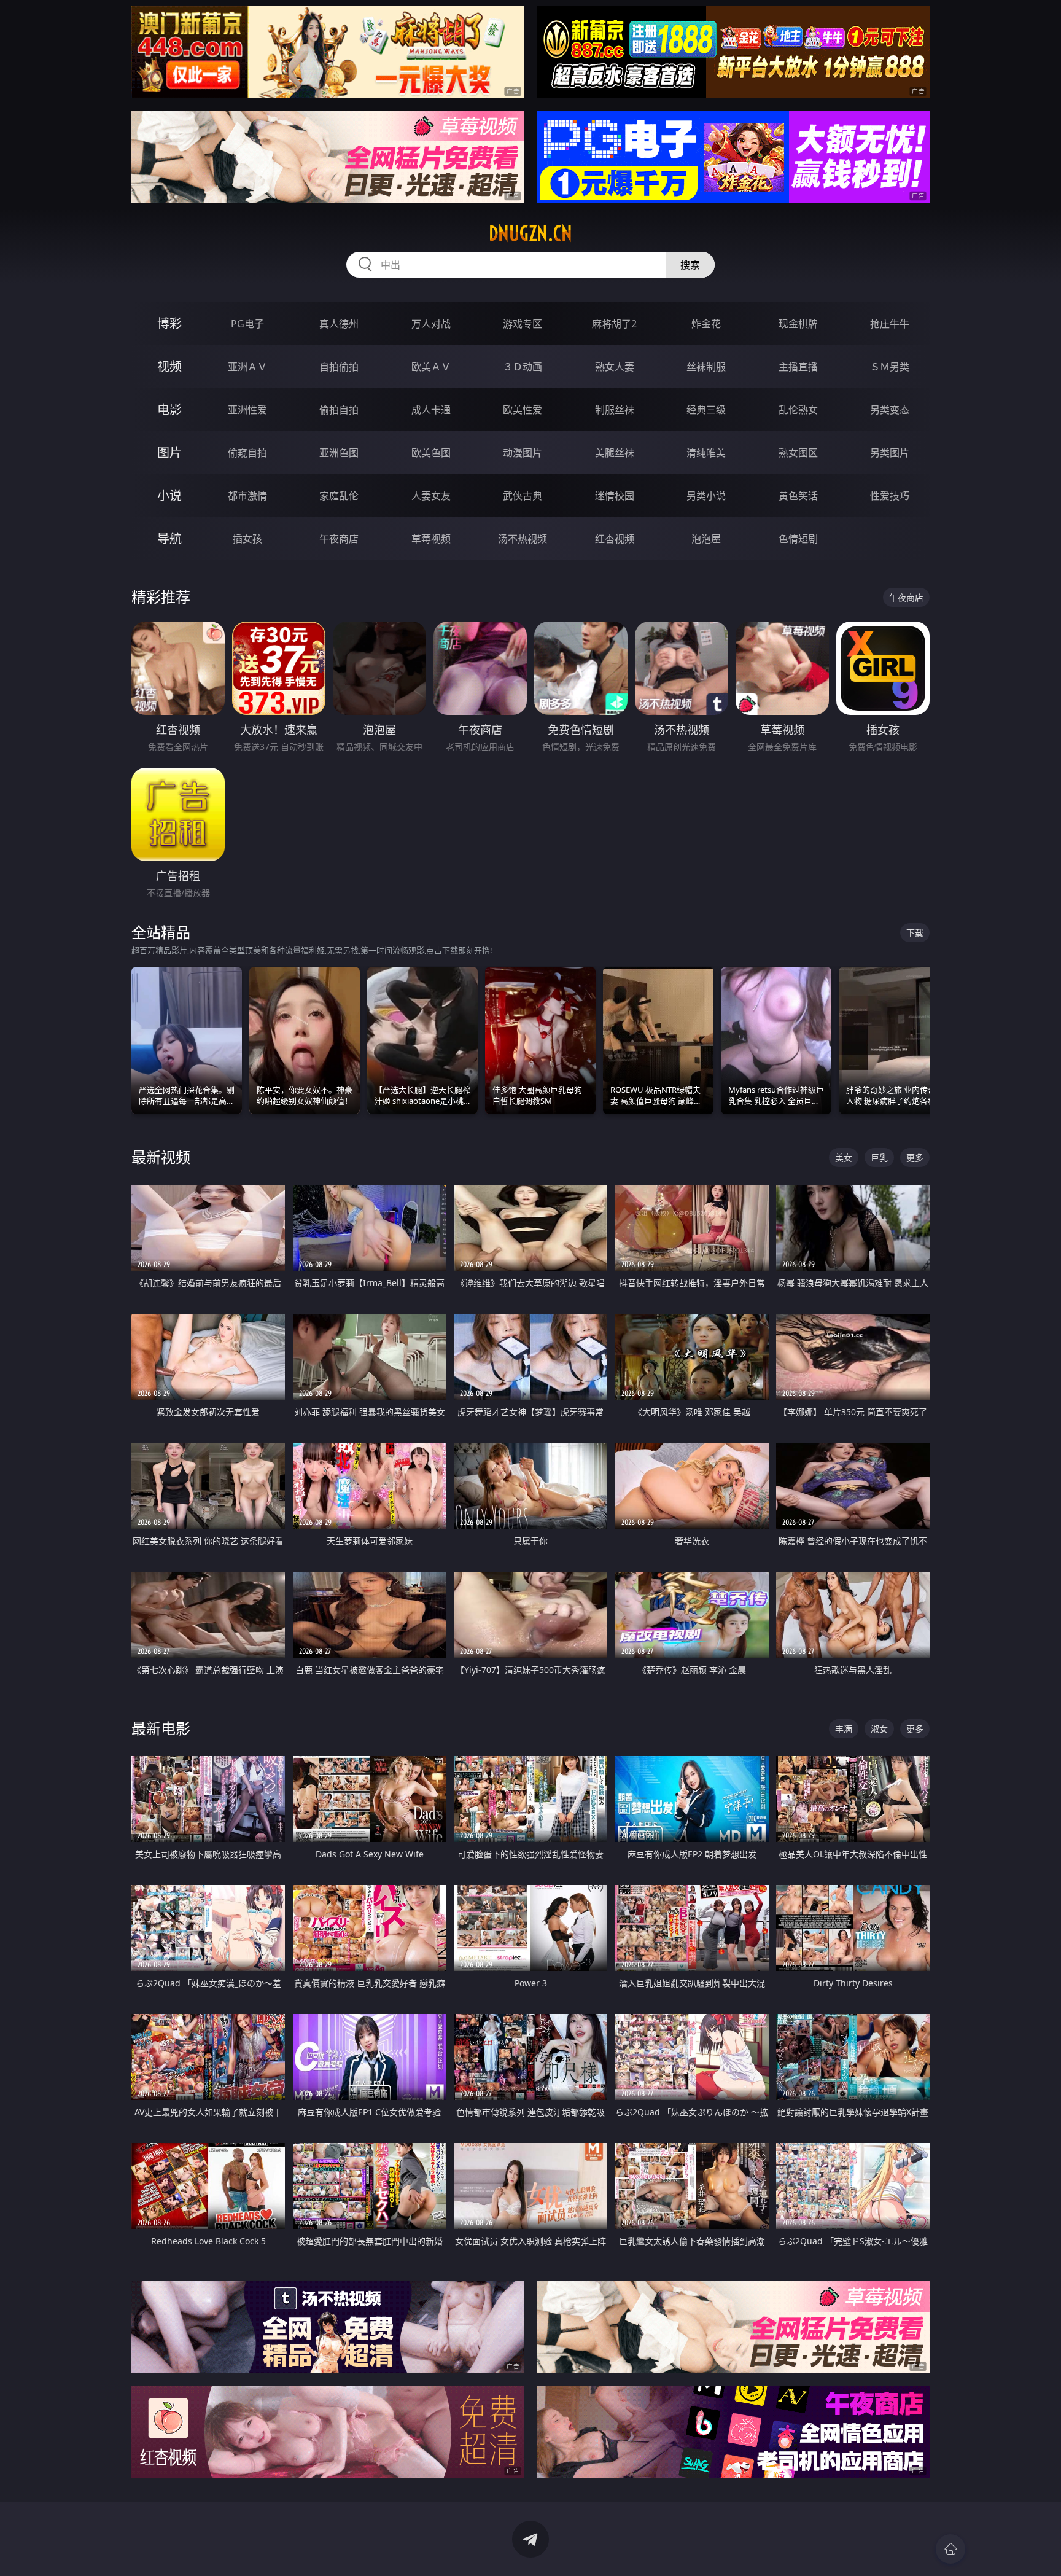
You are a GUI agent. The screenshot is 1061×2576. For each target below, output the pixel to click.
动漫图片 (523, 453)
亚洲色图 (339, 453)
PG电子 (247, 324)
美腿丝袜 (615, 453)
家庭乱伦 (339, 496)
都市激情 (247, 496)
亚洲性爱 (247, 410)
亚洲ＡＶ (247, 367)
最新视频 (161, 1157)
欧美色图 (431, 453)
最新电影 (161, 1728)
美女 (844, 1157)
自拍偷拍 (339, 367)
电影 (169, 409)
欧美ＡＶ (431, 367)
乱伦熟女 (798, 410)
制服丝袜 (615, 410)
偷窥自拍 (247, 453)
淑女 (879, 1729)
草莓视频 (431, 539)
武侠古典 (523, 496)
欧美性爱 (523, 410)
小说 (169, 495)
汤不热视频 (523, 539)
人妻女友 (431, 496)
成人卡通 (431, 410)
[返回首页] (950, 2549)
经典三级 (706, 410)
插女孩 (247, 539)
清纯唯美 (706, 453)
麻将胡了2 (614, 324)
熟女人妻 (615, 367)
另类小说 (706, 496)
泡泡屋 (706, 539)
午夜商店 (339, 539)
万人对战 (431, 324)
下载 (915, 933)
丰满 (844, 1729)
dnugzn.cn (530, 233)
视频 (169, 366)
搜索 (690, 265)
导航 (169, 538)
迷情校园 (615, 496)
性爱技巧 (890, 496)
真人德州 (339, 324)
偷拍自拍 (339, 410)
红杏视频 (615, 539)
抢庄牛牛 (890, 324)
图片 (169, 452)
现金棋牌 (798, 324)
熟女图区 (798, 453)
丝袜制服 (706, 367)
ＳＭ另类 (890, 367)
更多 (915, 1157)
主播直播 (798, 367)
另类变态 (890, 410)
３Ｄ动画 (523, 367)
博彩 (169, 323)
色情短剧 (798, 539)
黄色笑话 (798, 496)
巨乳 (879, 1157)
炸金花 (706, 324)
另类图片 (890, 453)
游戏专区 (523, 324)
